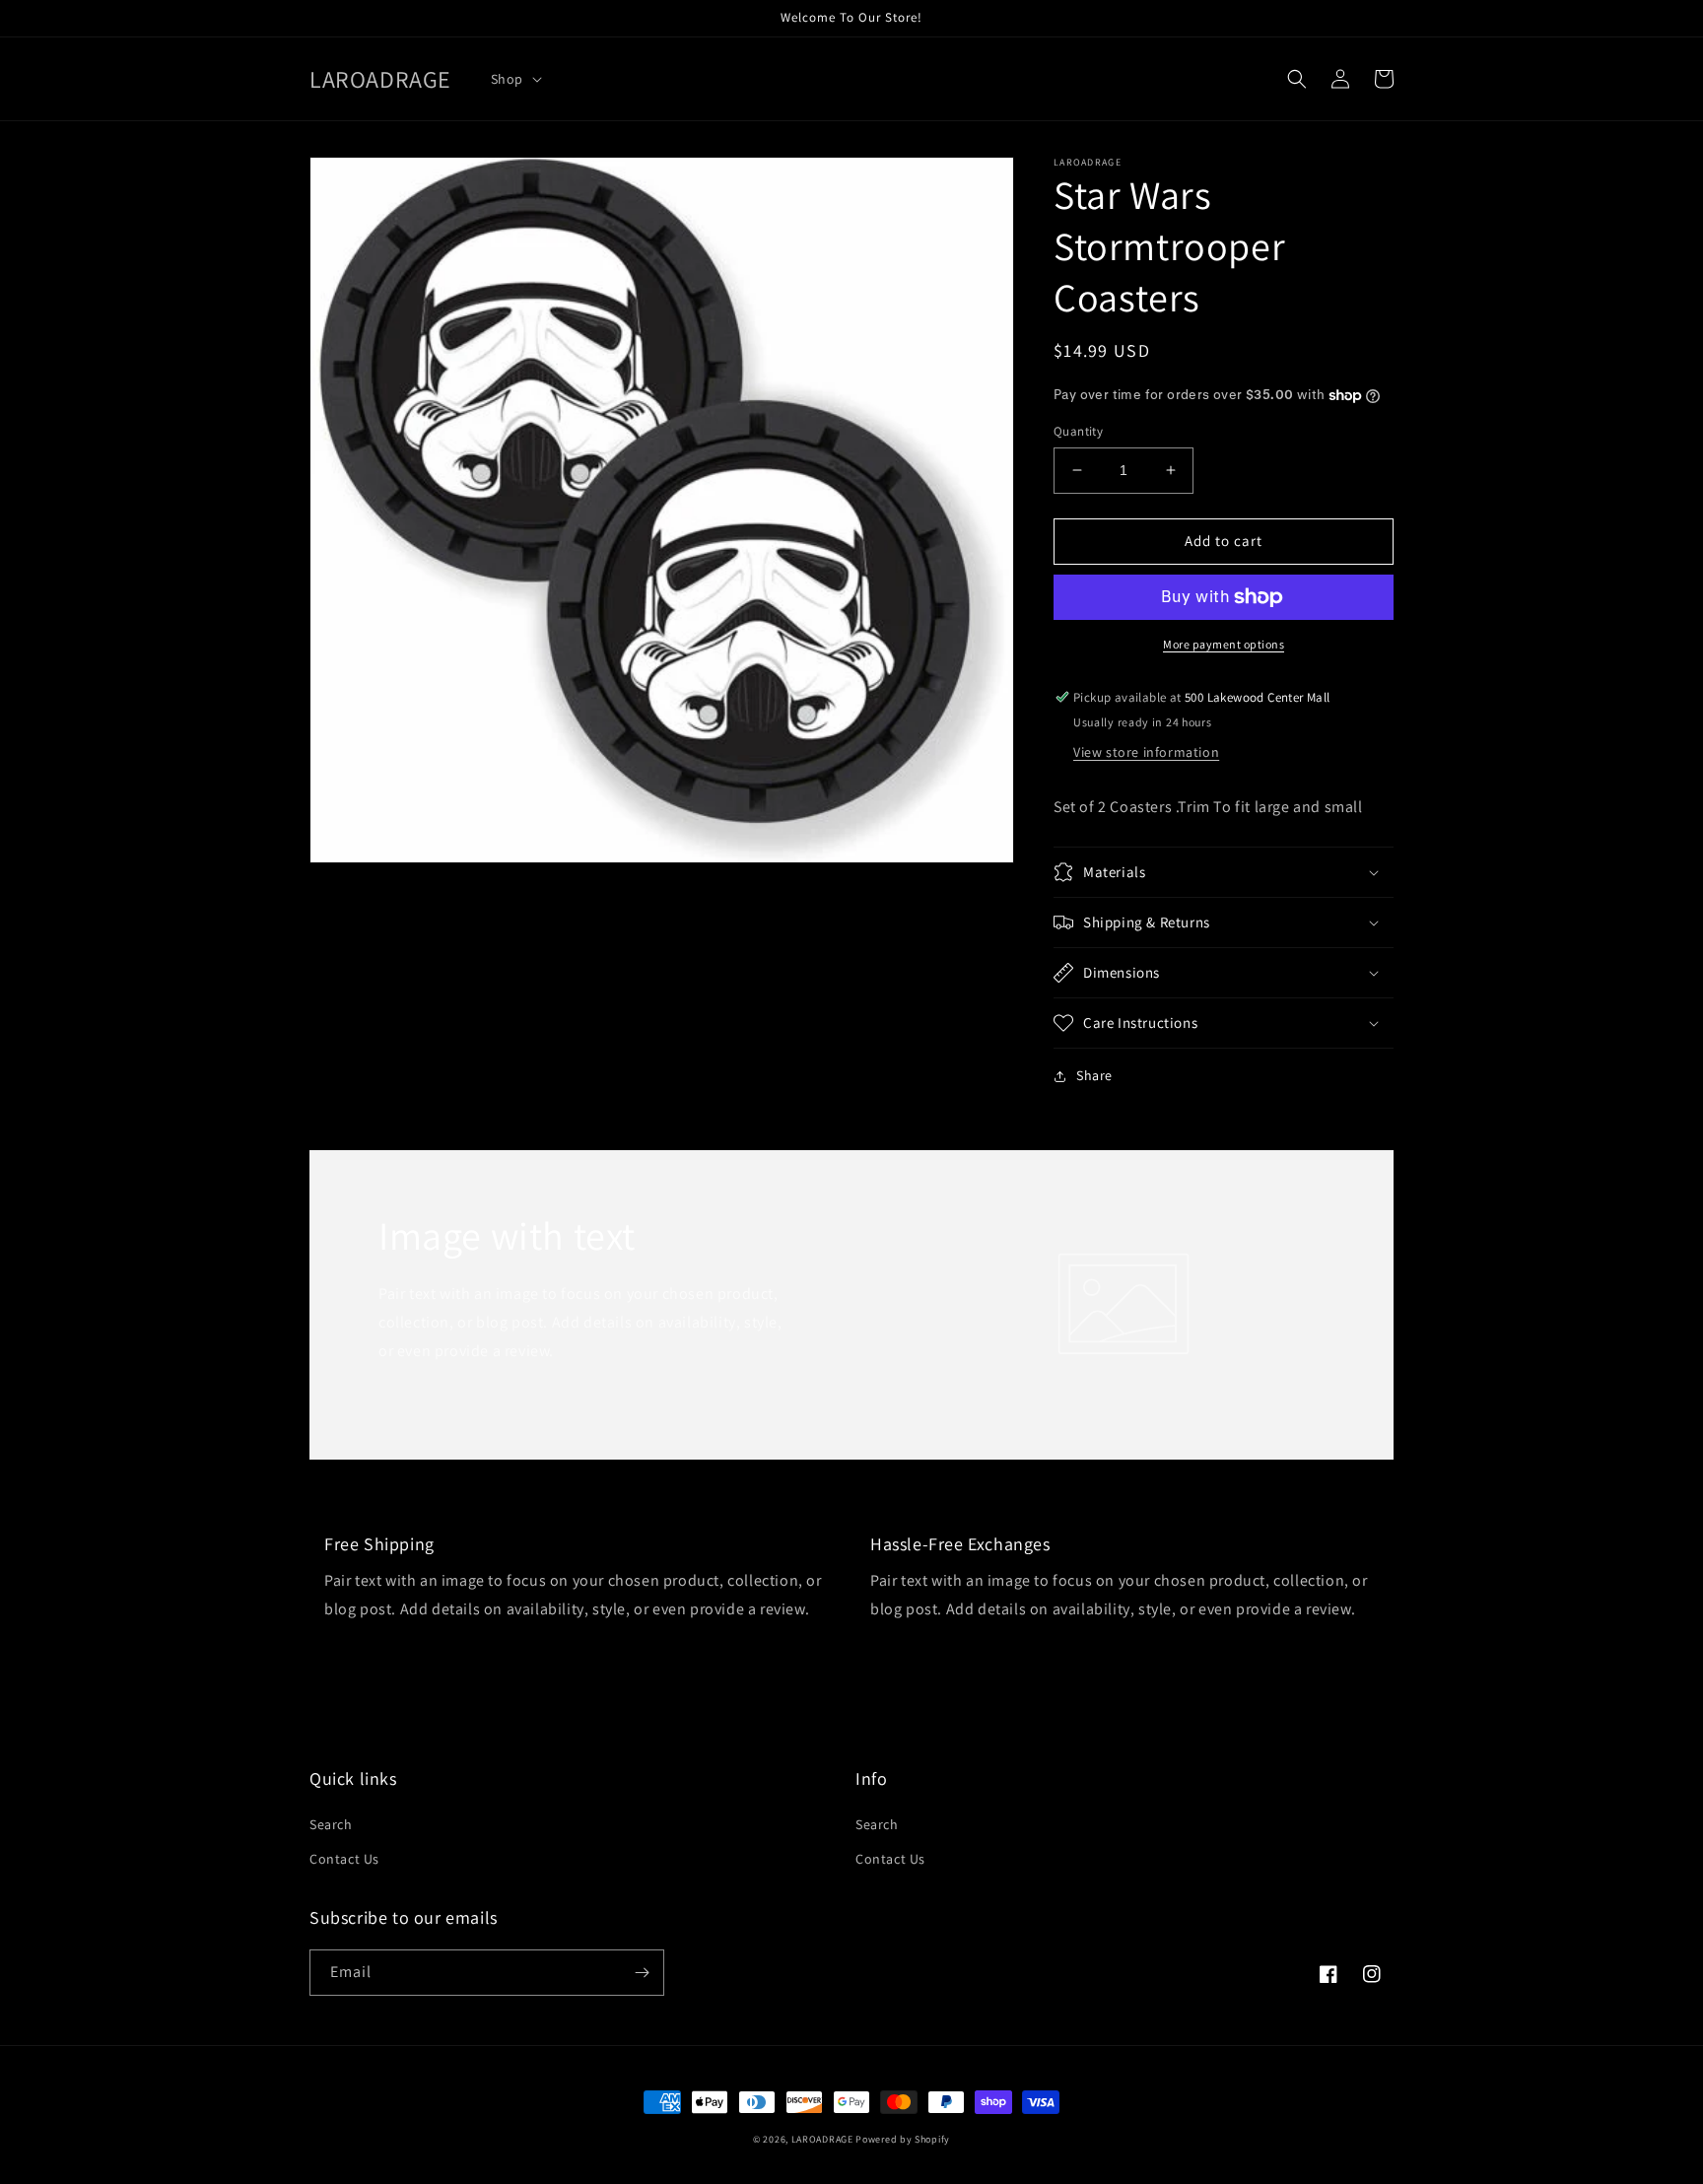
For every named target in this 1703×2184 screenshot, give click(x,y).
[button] (514, 79)
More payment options (1224, 644)
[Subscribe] (642, 1973)
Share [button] (1094, 1075)
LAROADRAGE (822, 2139)
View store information (1146, 752)
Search (331, 1824)
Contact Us (344, 1859)
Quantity (1078, 431)
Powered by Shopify (903, 2139)
